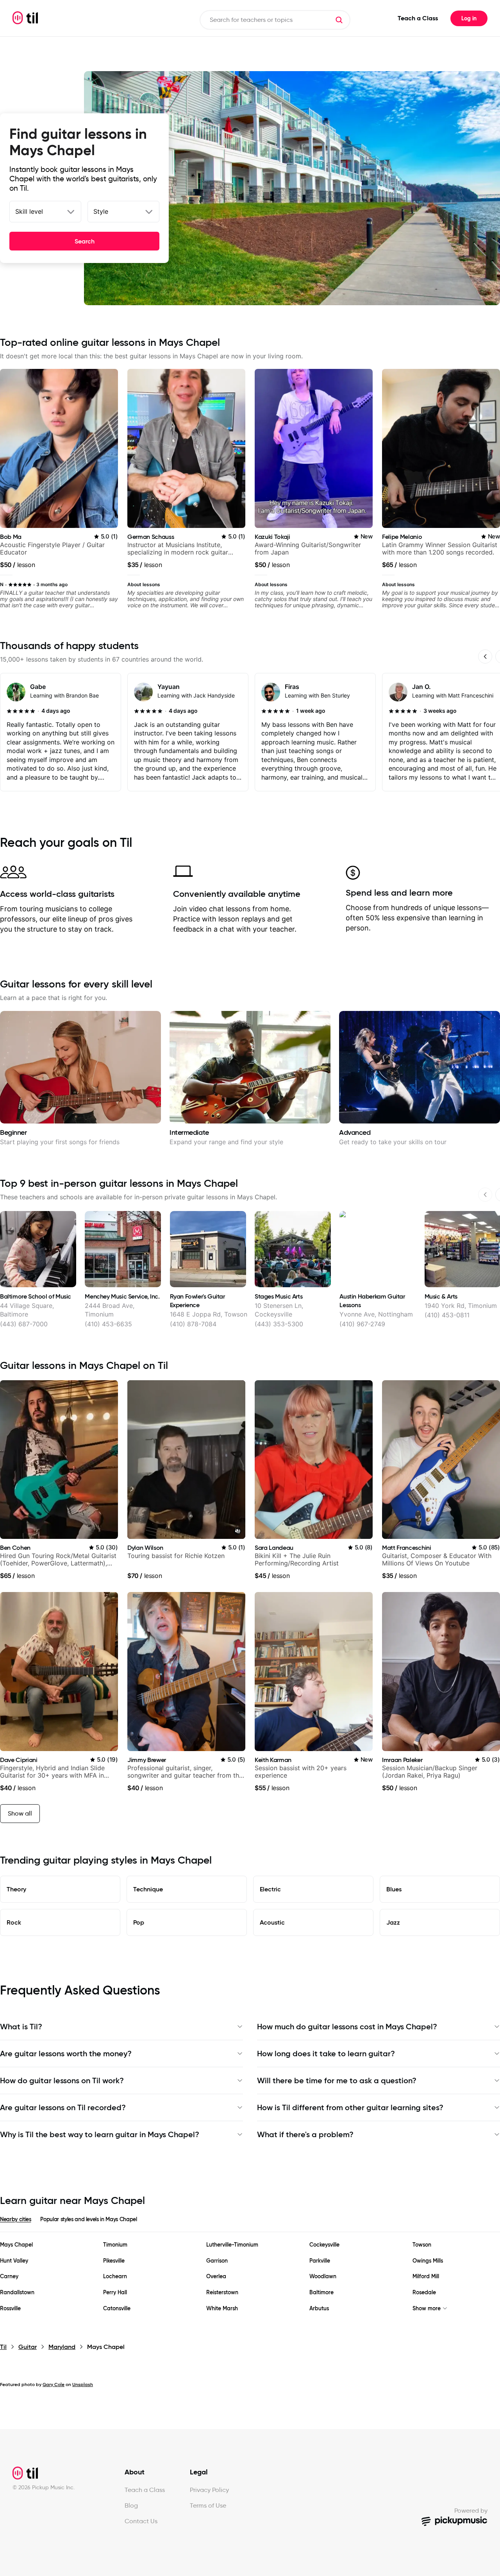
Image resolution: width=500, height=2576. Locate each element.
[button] (339, 20)
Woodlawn (323, 2276)
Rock (14, 1922)
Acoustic (272, 1922)
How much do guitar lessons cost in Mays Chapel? (347, 2027)
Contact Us (141, 2521)
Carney (9, 2276)
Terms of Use (208, 2505)
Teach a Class (418, 18)
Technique (148, 1889)
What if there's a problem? (305, 2134)
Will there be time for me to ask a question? (337, 2080)
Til (3, 2347)
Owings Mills (428, 2261)
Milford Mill (426, 2276)
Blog (131, 2505)
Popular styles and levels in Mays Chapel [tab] (88, 2219)
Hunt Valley (14, 2261)
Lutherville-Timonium (232, 2245)
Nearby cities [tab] (15, 2219)
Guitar (28, 2347)
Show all (20, 1813)
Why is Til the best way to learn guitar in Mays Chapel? (100, 2134)
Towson (422, 2245)
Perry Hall (115, 2292)
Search (85, 241)
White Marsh (222, 2309)
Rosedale (424, 2292)
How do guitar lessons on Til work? (62, 2080)
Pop (139, 1922)
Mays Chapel (16, 2245)
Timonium (115, 2245)
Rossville (10, 2309)
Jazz (393, 1922)
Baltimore (321, 2292)
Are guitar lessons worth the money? (66, 2054)
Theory (16, 1889)
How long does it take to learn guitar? (326, 2054)
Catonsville (117, 2309)
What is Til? (21, 2027)
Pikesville (114, 2261)
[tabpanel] (250, 2277)
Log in (469, 18)
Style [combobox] (101, 211)
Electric (270, 1889)
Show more (427, 2309)
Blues (394, 1889)
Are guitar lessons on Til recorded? (63, 2107)
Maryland (62, 2347)
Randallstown (17, 2292)
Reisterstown (222, 2292)
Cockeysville (324, 2245)
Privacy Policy (209, 2490)
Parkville (320, 2261)
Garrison (217, 2261)
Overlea (216, 2276)
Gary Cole (54, 2384)
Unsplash (83, 2384)
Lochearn (115, 2276)
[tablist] (250, 2224)
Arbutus (319, 2309)
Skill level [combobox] (29, 211)
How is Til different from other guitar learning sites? (350, 2107)
